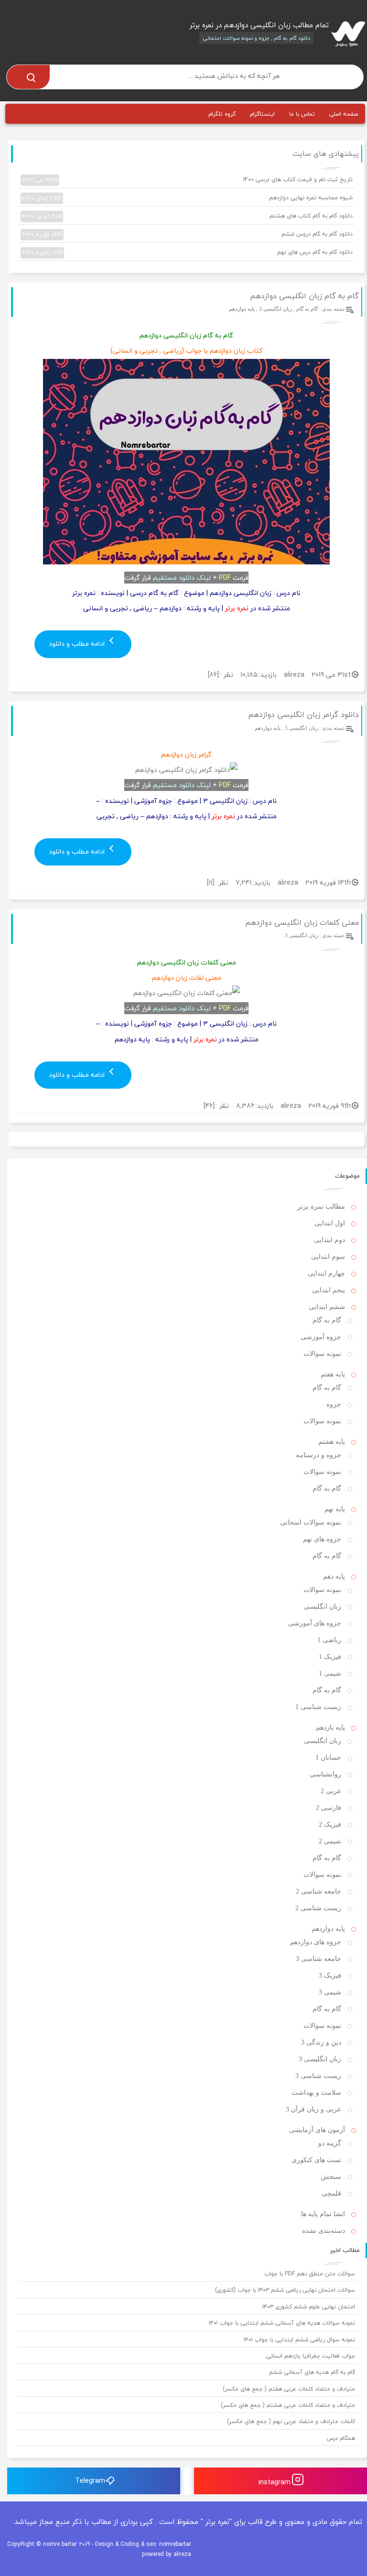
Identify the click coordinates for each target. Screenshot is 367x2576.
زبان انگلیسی (323, 1607)
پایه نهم (335, 1509)
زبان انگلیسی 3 (275, 309)
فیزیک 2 (330, 1824)
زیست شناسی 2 (318, 1908)
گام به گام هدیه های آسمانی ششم (312, 2372)
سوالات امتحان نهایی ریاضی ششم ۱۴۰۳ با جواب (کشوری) (285, 2290)
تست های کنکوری (316, 2160)
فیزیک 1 (330, 1657)
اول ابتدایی (330, 1223)
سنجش (331, 2177)
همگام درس (341, 2438)
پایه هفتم (333, 1374)
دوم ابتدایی (329, 1240)
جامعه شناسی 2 (318, 1891)
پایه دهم (334, 1576)
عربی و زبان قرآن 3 (313, 2109)
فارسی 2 (329, 1808)
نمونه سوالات (322, 1354)
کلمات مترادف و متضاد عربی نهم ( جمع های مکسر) (291, 2421)
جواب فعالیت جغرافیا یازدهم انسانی (311, 2356)
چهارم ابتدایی (326, 1273)
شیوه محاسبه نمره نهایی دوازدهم (187, 198)
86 (213, 675)
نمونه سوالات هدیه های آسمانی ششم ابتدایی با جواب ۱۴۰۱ (282, 2323)
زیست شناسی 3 (318, 2076)
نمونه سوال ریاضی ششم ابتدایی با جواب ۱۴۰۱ (299, 2340)
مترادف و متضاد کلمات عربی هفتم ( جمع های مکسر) (289, 2389)
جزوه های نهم (322, 1539)
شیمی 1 (330, 1673)
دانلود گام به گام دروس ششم (187, 234)
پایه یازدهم (330, 1727)
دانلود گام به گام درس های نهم (187, 252)
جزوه (334, 1404)
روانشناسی (325, 1774)
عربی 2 (331, 1791)
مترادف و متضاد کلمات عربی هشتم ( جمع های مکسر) (288, 2405)
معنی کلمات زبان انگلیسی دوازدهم (302, 922)
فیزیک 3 (330, 1975)
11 (210, 882)
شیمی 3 (330, 1992)
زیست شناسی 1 (318, 1707)
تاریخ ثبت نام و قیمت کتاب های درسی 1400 (187, 180)
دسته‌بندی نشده (324, 2231)
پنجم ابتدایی (329, 1290)
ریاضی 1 (329, 1640)
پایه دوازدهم (242, 309)
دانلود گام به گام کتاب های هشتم (187, 216)
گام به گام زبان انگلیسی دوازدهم (304, 296)
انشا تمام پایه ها (323, 2214)
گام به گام (307, 309)
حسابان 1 (328, 1758)
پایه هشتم (332, 1442)
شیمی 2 (330, 1841)
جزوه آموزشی (321, 1337)
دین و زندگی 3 (321, 2042)
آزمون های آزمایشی (317, 2130)
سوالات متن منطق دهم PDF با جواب (310, 2274)
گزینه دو (330, 2143)
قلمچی (331, 2193)
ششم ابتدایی (327, 1307)
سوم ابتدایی (328, 1257)
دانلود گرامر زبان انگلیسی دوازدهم (303, 714)
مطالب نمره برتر (321, 1207)
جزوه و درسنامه (318, 1455)
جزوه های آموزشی (315, 1623)
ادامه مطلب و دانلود (78, 644)
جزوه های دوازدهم (316, 1942)
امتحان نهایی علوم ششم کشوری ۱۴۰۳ (309, 2307)
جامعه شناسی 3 (318, 1959)
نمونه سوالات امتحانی (311, 1522)
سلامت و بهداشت (316, 2093)
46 (209, 1106)
